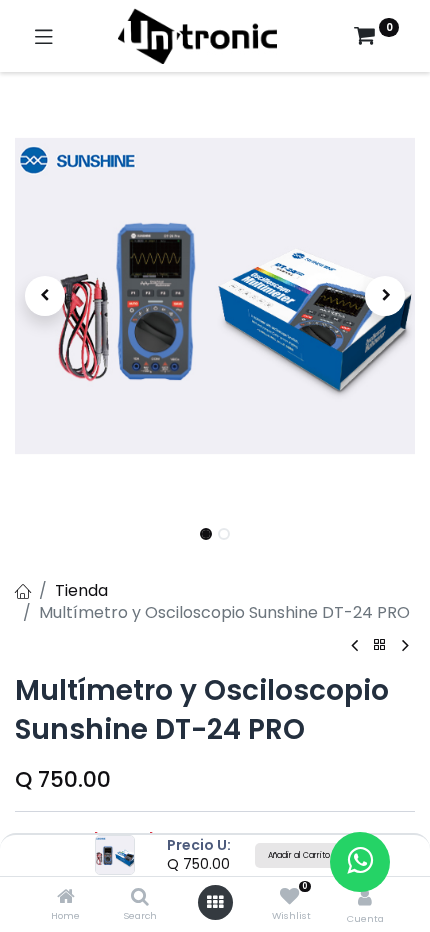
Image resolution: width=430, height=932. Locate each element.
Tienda (81, 590)
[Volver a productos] (380, 645)
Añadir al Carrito (299, 855)
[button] (45, 296)
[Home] (66, 897)
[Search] (140, 897)
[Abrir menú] (215, 902)
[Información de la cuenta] (365, 897)
